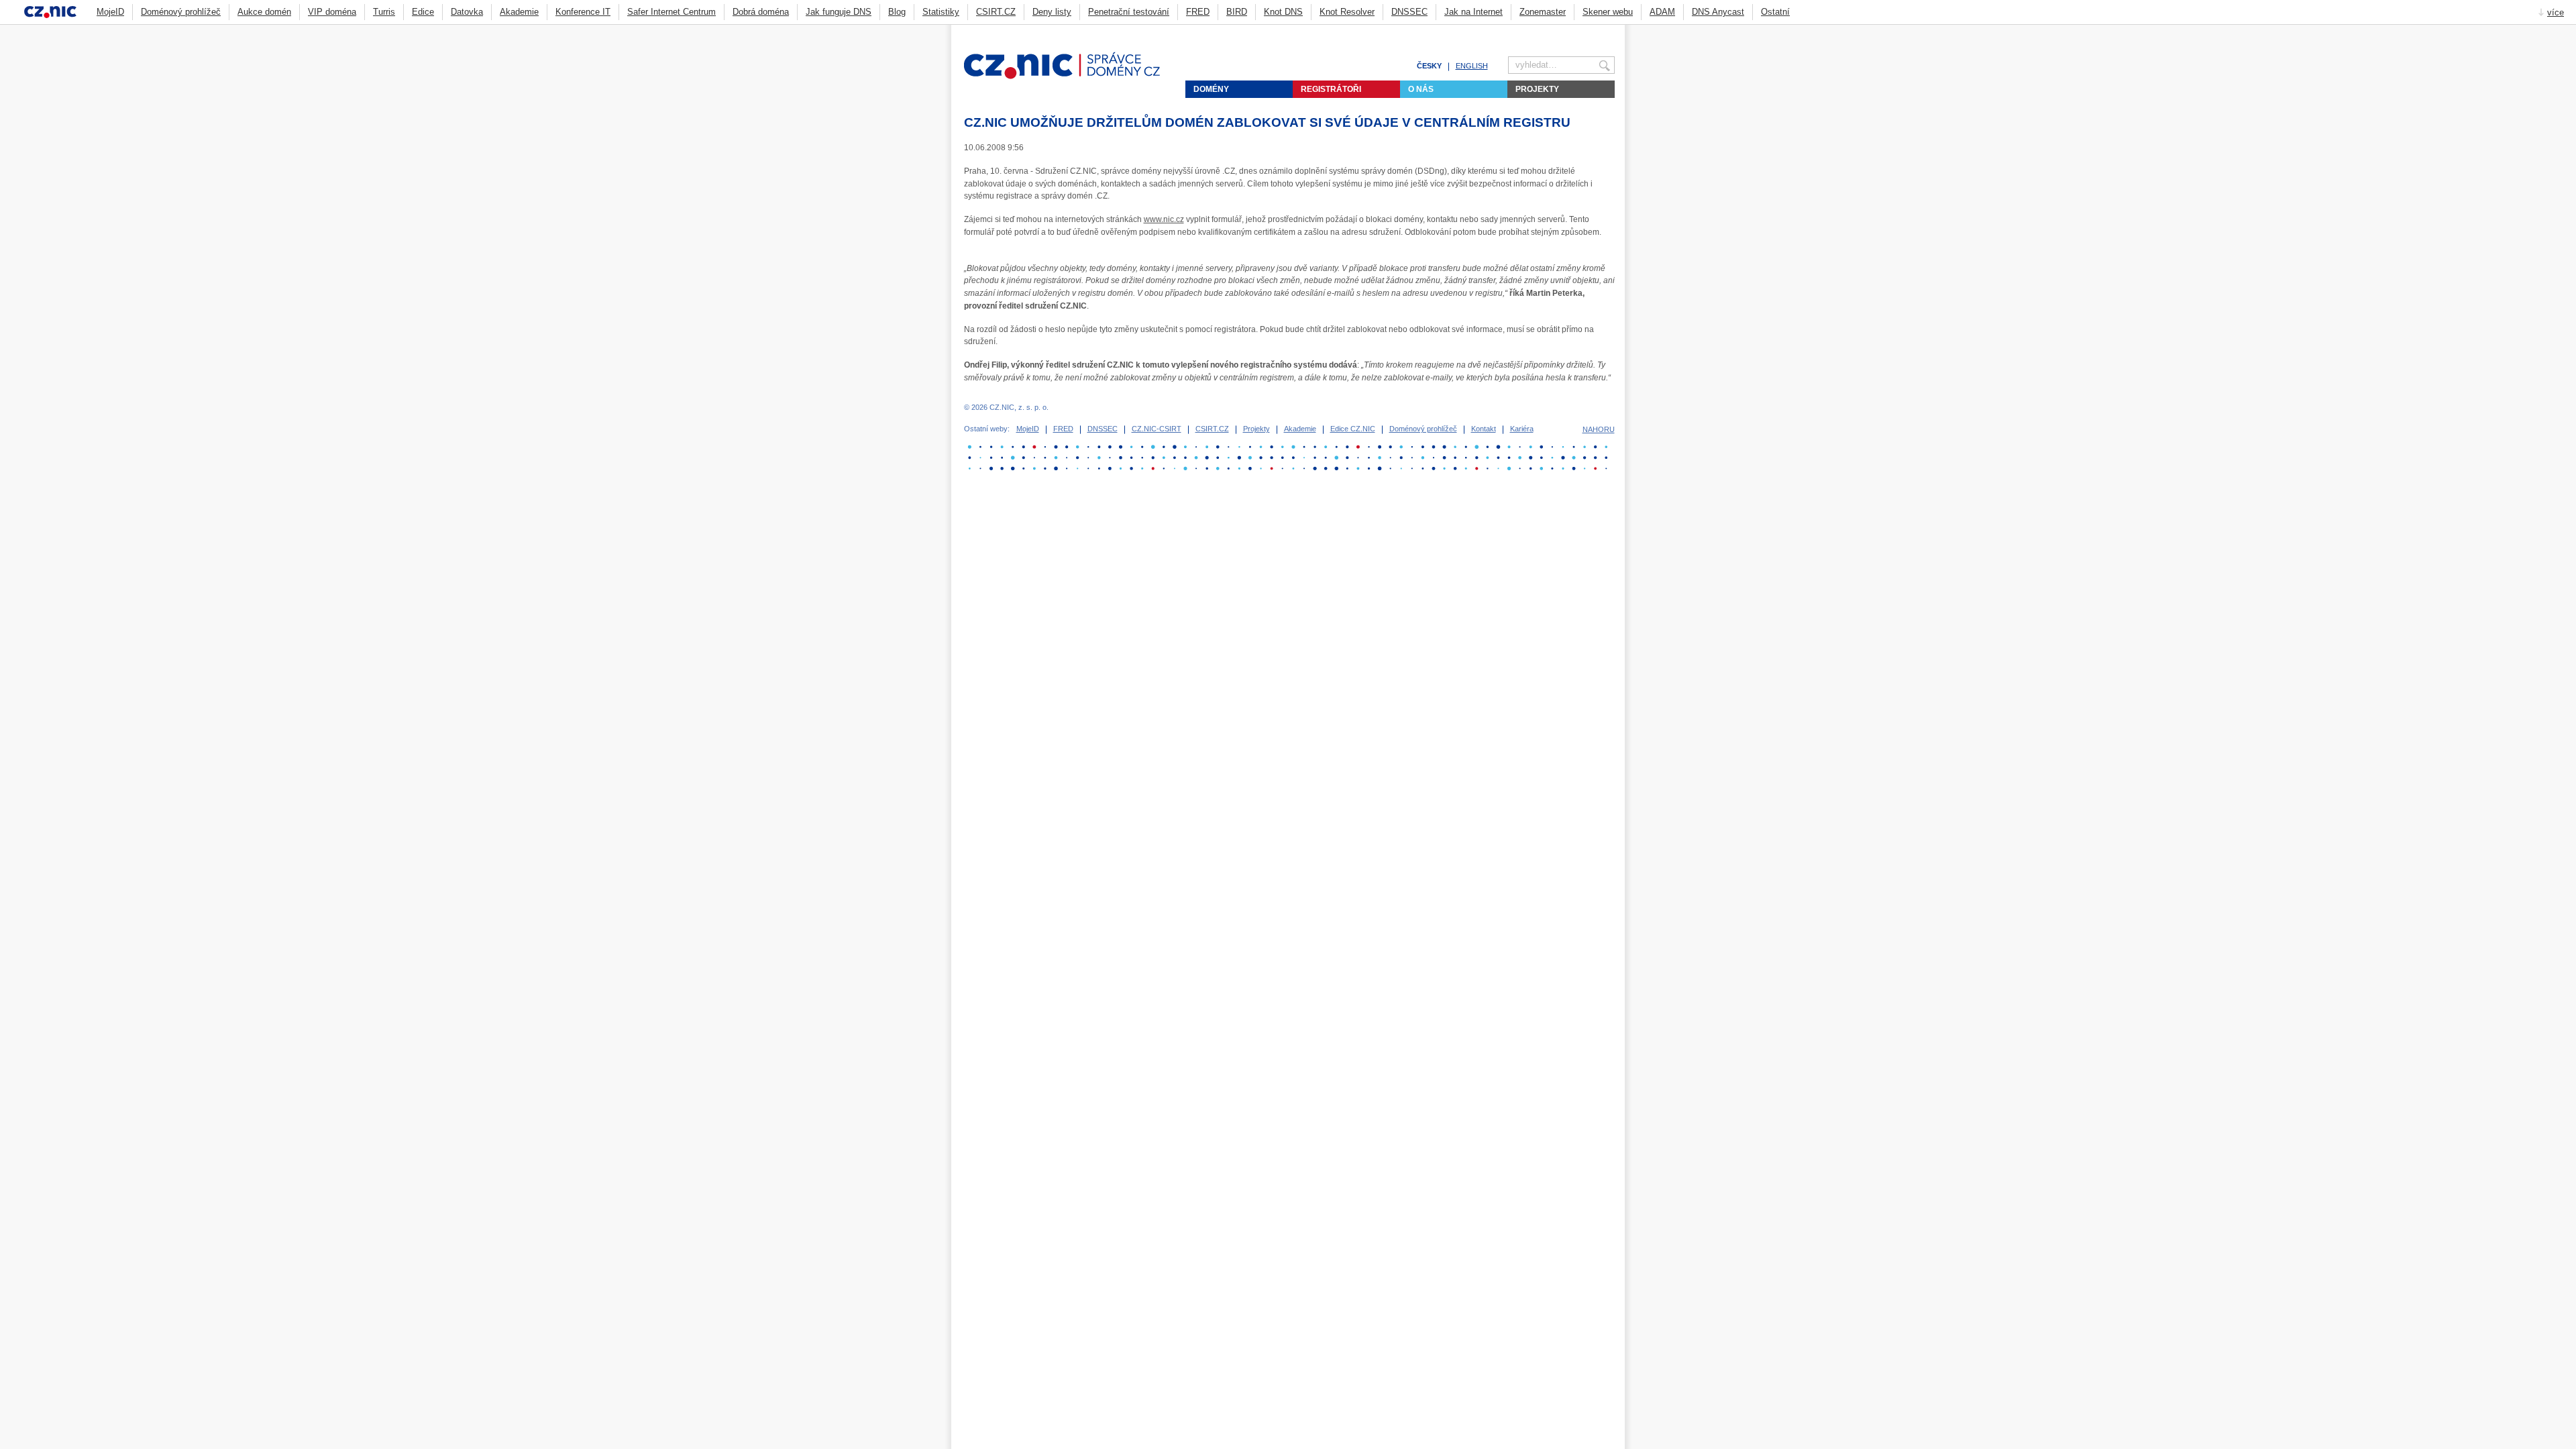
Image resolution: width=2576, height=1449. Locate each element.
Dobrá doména (761, 12)
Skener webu (1608, 12)
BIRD (1237, 12)
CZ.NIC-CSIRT (1157, 429)
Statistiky (941, 12)
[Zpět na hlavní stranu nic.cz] (1070, 76)
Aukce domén (264, 12)
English (1472, 66)
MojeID (110, 12)
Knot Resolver (1347, 12)
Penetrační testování (1129, 12)
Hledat (1609, 31)
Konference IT (583, 12)
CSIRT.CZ (996, 12)
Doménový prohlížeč (181, 12)
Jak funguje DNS (839, 12)
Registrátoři (1331, 89)
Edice (423, 12)
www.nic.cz (1164, 219)
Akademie (519, 12)
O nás (1421, 89)
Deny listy (1052, 12)
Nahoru (1599, 429)
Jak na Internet (1473, 12)
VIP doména (332, 12)
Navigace (1593, 31)
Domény (1211, 89)
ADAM (1662, 12)
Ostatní (1775, 12)
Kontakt (1484, 429)
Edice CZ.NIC (1353, 429)
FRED (1198, 12)
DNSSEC (1409, 12)
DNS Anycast (1718, 12)
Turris (384, 12)
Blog (897, 12)
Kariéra (1522, 429)
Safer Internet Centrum (672, 12)
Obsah (1576, 31)
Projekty (1537, 89)
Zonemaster (1543, 12)
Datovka (467, 12)
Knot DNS (1283, 12)
